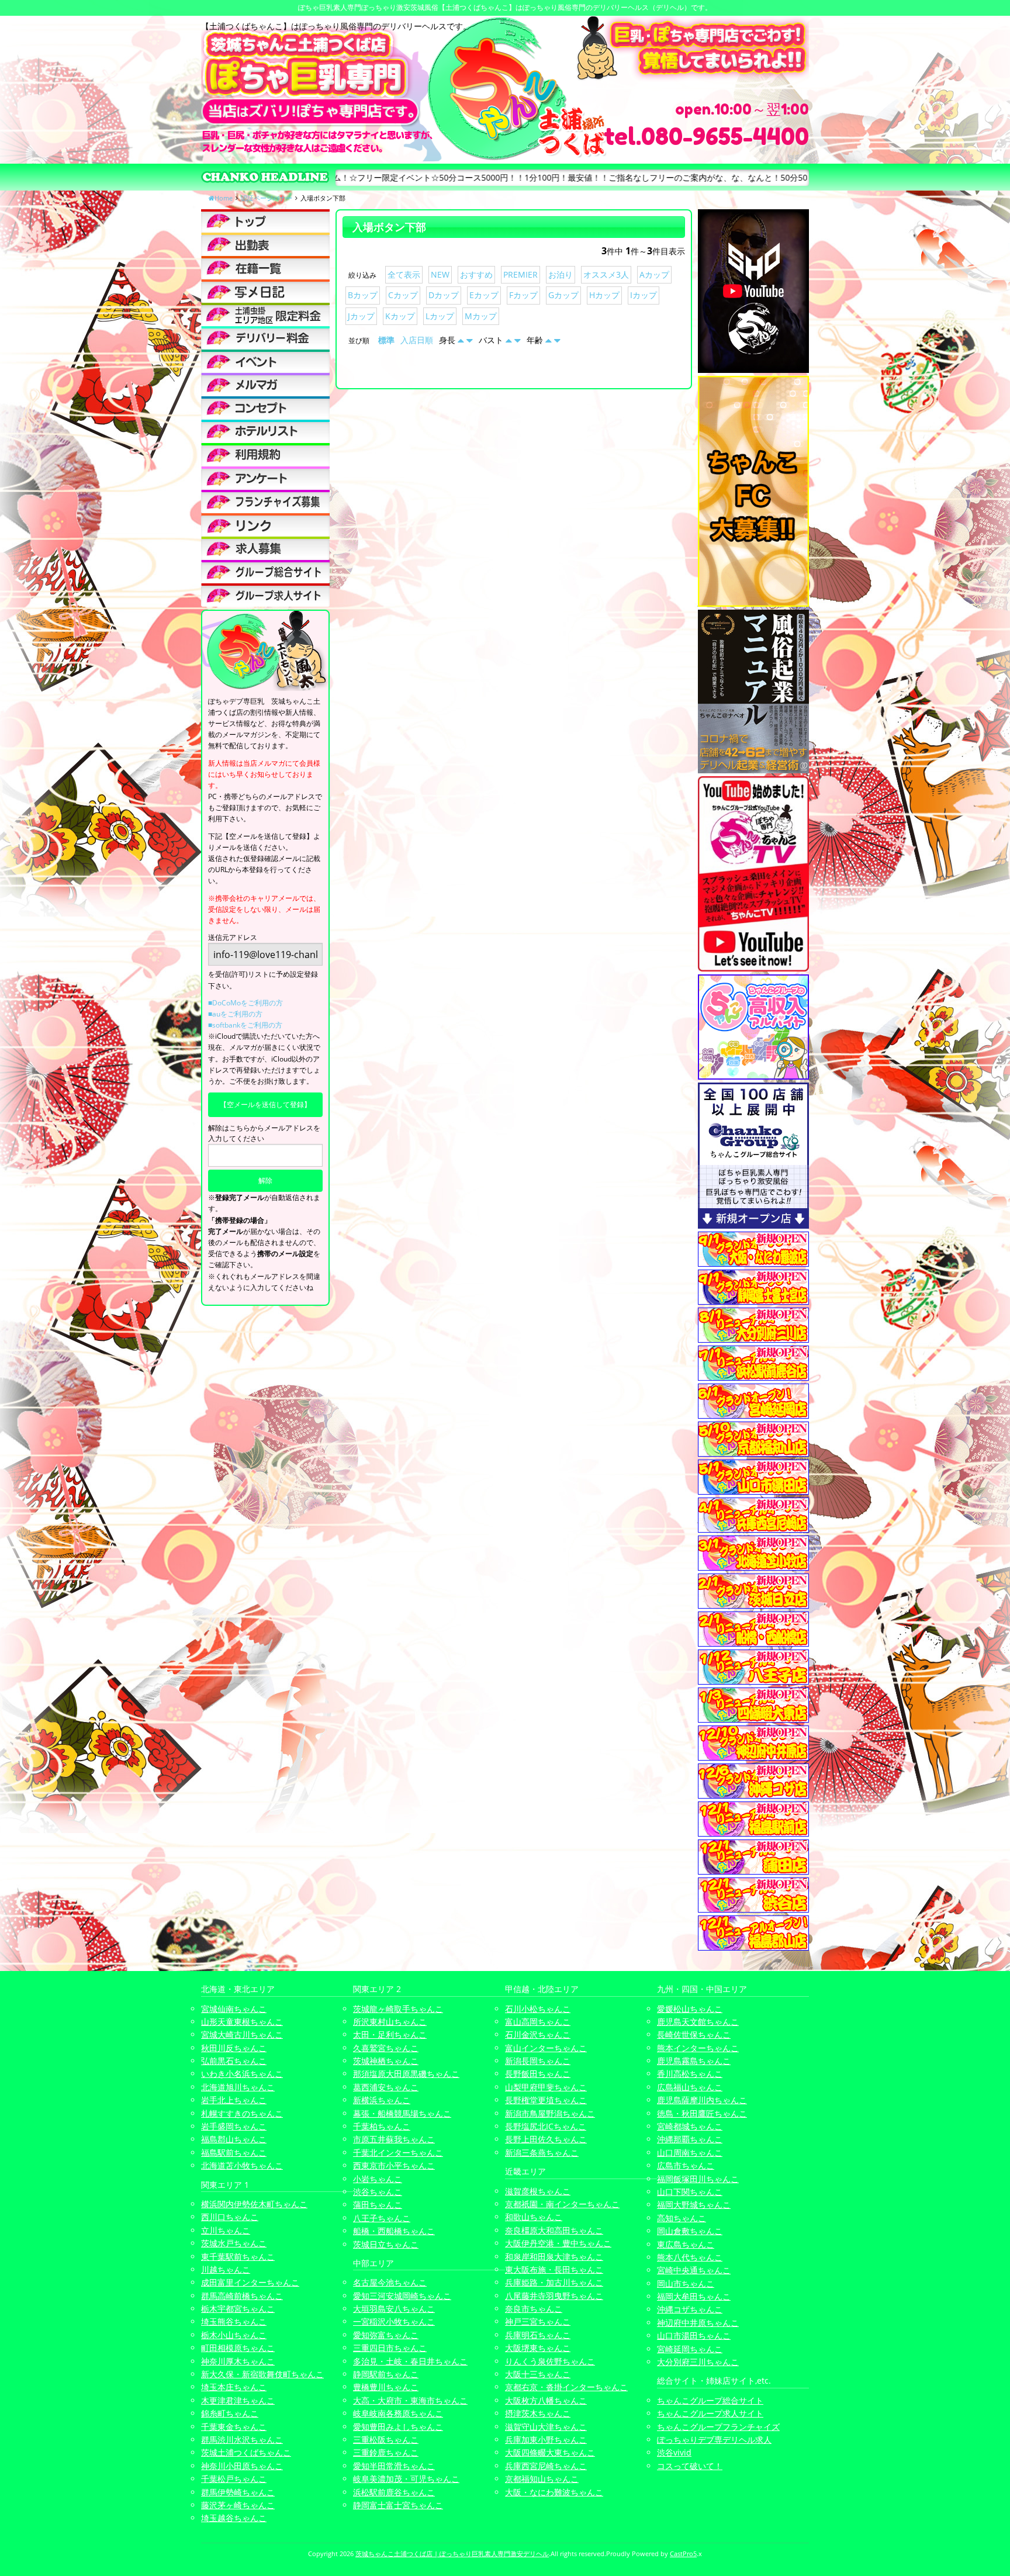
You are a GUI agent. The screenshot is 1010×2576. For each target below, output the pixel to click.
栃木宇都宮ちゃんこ (238, 2309)
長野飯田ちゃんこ (538, 2074)
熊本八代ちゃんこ (690, 2257)
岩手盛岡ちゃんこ (234, 2126)
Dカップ (444, 295)
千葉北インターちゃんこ (398, 2153)
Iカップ (644, 295)
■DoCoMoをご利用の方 (245, 1003)
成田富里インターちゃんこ (250, 2282)
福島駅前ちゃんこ (234, 2153)
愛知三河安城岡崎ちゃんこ (402, 2296)
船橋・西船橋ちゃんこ (394, 2231)
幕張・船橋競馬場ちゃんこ (402, 2113)
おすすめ (476, 274)
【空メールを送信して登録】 (265, 1104)
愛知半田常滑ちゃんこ (394, 2466)
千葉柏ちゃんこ (382, 2126)
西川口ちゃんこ (230, 2217)
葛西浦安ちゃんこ (386, 2087)
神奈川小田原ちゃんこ (242, 2466)
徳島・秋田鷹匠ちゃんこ (702, 2113)
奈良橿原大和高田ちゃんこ (554, 2230)
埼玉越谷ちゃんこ (234, 2518)
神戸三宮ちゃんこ (538, 2321)
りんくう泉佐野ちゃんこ (550, 2361)
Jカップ (361, 316)
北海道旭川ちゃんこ (238, 2087)
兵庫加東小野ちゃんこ (546, 2440)
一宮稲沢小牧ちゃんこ (394, 2321)
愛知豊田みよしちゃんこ (398, 2427)
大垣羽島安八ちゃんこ (394, 2309)
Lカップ (440, 316)
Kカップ (400, 316)
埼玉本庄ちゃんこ (234, 2387)
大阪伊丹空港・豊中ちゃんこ (558, 2243)
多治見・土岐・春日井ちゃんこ (410, 2361)
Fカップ (523, 295)
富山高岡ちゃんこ (538, 2022)
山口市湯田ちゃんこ (694, 2335)
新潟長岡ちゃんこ (538, 2061)
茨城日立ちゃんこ (386, 2244)
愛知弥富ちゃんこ (386, 2335)
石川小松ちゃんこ (538, 2009)
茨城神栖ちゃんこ (386, 2061)
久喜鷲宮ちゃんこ (386, 2048)
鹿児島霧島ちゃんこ (694, 2061)
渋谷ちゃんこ (378, 2192)
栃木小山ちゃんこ (234, 2335)
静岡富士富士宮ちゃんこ (398, 2505)
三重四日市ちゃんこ (390, 2348)
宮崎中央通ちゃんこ (694, 2270)
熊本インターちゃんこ (698, 2048)
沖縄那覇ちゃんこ (690, 2139)
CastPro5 (683, 2553)
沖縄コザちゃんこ (690, 2309)
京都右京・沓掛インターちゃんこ (566, 2387)
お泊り (561, 274)
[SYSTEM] (265, 314)
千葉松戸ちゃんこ (234, 2479)
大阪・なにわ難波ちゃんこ (554, 2492)
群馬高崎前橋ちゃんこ (242, 2296)
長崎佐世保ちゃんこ (694, 2034)
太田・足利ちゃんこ (390, 2034)
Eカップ (484, 295)
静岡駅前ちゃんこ (386, 2374)
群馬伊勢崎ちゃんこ (238, 2492)
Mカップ (481, 316)
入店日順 (417, 340)
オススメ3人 (606, 274)
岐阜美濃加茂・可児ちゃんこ (406, 2479)
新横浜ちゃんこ (382, 2100)
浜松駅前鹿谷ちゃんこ (394, 2492)
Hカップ (604, 295)
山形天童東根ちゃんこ (242, 2022)
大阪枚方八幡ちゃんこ (546, 2400)
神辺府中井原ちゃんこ (698, 2323)
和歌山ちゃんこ (534, 2217)
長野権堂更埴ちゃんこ (546, 2100)
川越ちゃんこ (226, 2269)
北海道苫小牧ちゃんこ (242, 2165)
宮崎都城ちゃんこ (690, 2126)
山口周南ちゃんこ (690, 2153)
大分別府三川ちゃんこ (698, 2362)
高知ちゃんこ (682, 2218)
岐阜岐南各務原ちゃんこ (398, 2413)
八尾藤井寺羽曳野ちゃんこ (554, 2296)
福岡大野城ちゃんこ (694, 2205)
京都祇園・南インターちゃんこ (562, 2204)
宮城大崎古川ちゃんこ (242, 2034)
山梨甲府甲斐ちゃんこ (546, 2087)
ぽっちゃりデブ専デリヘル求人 (714, 2440)
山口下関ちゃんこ (690, 2192)
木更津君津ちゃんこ (238, 2400)
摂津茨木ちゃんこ (538, 2413)
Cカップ (403, 295)
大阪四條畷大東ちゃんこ (550, 2452)
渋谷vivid (674, 2452)
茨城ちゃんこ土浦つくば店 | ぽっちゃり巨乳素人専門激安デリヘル (452, 2553)
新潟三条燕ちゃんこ (542, 2153)
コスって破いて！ (690, 2466)
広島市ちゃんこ (686, 2165)
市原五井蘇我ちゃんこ (394, 2139)
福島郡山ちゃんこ (234, 2139)
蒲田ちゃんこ (378, 2205)
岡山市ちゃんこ (686, 2283)
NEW (440, 274)
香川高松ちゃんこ (690, 2074)
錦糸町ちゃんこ (230, 2413)
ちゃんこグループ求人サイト (710, 2413)
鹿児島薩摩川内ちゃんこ (702, 2100)
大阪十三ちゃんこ (538, 2374)
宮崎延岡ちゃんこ (690, 2349)
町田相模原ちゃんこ (238, 2348)
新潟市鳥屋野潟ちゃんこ (550, 2113)
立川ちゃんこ (226, 2230)
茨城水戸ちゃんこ (234, 2243)
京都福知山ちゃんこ (542, 2479)
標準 (386, 340)
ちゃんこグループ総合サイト (710, 2400)
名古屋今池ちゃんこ (390, 2282)
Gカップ (563, 295)
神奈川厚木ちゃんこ (238, 2361)
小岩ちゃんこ (378, 2179)
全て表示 (404, 274)
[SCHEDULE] (265, 244)
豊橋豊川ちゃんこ (386, 2387)
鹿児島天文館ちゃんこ (698, 2022)
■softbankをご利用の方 (245, 1025)
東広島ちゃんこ (686, 2244)
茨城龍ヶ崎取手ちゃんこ (398, 2009)
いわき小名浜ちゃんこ (242, 2074)
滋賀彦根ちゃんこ (538, 2191)
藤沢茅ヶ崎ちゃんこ (238, 2505)
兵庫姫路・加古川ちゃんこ (554, 2282)
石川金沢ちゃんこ (538, 2034)
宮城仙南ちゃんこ (234, 2009)
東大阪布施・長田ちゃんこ (554, 2269)
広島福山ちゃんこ (690, 2087)
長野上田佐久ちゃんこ (546, 2139)
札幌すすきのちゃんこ (242, 2113)
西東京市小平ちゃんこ (394, 2165)
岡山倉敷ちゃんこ (690, 2231)
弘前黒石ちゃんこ (234, 2061)
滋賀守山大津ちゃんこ (546, 2427)
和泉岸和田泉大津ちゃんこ (554, 2257)
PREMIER (520, 274)
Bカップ (363, 295)
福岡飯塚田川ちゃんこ (698, 2179)
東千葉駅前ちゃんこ (238, 2257)
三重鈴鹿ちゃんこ (386, 2452)
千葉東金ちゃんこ (234, 2427)
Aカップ (654, 274)
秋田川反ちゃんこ (234, 2048)
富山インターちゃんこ (546, 2048)
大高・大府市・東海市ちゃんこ (410, 2400)
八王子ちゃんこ (382, 2218)
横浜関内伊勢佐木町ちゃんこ (254, 2204)
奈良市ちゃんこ (534, 2309)
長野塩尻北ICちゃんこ (546, 2126)
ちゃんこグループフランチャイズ (718, 2427)
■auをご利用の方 (235, 1014)
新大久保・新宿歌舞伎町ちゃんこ (262, 2374)
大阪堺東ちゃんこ (538, 2348)
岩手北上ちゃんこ (234, 2100)
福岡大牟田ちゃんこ (694, 2296)
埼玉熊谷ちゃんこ (234, 2321)
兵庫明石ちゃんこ (538, 2335)
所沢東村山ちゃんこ (390, 2022)
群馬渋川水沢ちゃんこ (242, 2440)
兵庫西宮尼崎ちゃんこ (546, 2466)
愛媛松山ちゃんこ (690, 2009)
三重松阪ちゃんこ (386, 2440)
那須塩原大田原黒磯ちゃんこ (406, 2074)
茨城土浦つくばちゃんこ (246, 2452)
